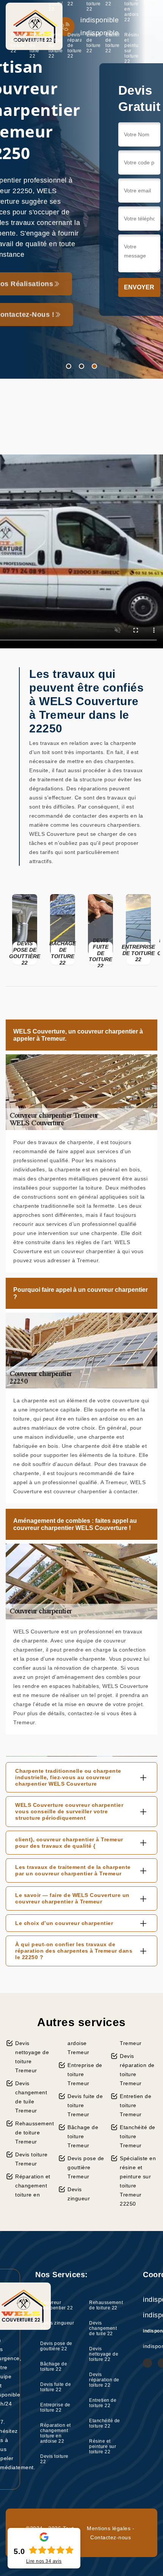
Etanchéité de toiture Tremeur (138, 2136)
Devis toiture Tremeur (31, 2159)
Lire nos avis (44, 2561)
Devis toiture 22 (54, 2459)
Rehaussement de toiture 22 (18, 43)
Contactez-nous (110, 2537)
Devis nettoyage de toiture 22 (56, 45)
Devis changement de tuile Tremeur (31, 2097)
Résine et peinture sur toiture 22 (131, 48)
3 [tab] (94, 366)
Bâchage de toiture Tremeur (83, 2136)
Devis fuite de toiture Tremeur (85, 2105)
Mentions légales (109, 2528)
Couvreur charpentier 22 (56, 2305)
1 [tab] (69, 366)
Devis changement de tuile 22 (37, 45)
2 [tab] (81, 366)
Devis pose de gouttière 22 (56, 2346)
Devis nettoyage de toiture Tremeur (32, 2057)
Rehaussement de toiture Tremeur (34, 2133)
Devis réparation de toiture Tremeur (137, 2070)
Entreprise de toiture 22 (55, 2407)
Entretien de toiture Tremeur (136, 2105)
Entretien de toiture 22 (93, 43)
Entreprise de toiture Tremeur (85, 2074)
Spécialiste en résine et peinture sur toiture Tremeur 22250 (138, 2181)
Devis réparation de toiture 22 (74, 45)
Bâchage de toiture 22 (54, 2367)
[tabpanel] (81, 189)
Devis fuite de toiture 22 (56, 2387)
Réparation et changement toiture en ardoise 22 (56, 2433)
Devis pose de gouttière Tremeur (86, 2167)
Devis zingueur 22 (57, 2326)
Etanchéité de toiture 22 (112, 43)
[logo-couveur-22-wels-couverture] (34, 26)
